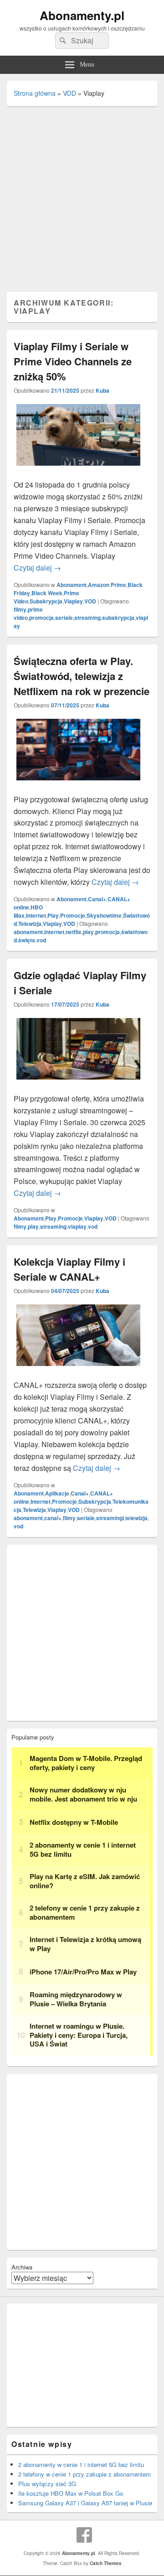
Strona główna (35, 93)
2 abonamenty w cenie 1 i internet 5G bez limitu (81, 2464)
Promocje (73, 915)
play (88, 932)
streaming (87, 618)
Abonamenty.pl (82, 15)
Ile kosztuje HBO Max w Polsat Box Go (71, 2493)
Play (53, 915)
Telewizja (30, 924)
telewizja (136, 1518)
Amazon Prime (107, 585)
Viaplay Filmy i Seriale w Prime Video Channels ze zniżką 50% (73, 361)
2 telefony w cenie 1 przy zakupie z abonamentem (85, 2474)
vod (41, 940)
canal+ (53, 1518)
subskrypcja (118, 618)
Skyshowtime (104, 915)
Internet (36, 915)
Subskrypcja (46, 601)
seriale (64, 618)
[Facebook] (84, 2535)
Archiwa (22, 2267)
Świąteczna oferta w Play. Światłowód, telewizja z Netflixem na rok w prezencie (82, 676)
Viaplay (73, 601)
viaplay (77, 1226)
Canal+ (97, 899)
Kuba (102, 390)
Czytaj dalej (37, 568)
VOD (69, 93)
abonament (28, 932)
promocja (41, 618)
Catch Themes (106, 2563)
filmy (20, 609)
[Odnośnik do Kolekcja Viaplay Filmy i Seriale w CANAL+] (78, 1373)
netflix (74, 932)
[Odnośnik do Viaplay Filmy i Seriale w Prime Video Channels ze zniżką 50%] (78, 473)
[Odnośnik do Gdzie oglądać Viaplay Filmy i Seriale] (78, 1087)
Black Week (47, 593)
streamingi (110, 1518)
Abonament (72, 585)
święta (27, 940)
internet (54, 932)
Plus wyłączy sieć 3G (47, 2484)
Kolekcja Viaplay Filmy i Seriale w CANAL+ (69, 1269)
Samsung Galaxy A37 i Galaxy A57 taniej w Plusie (85, 2503)
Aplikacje (57, 1493)
